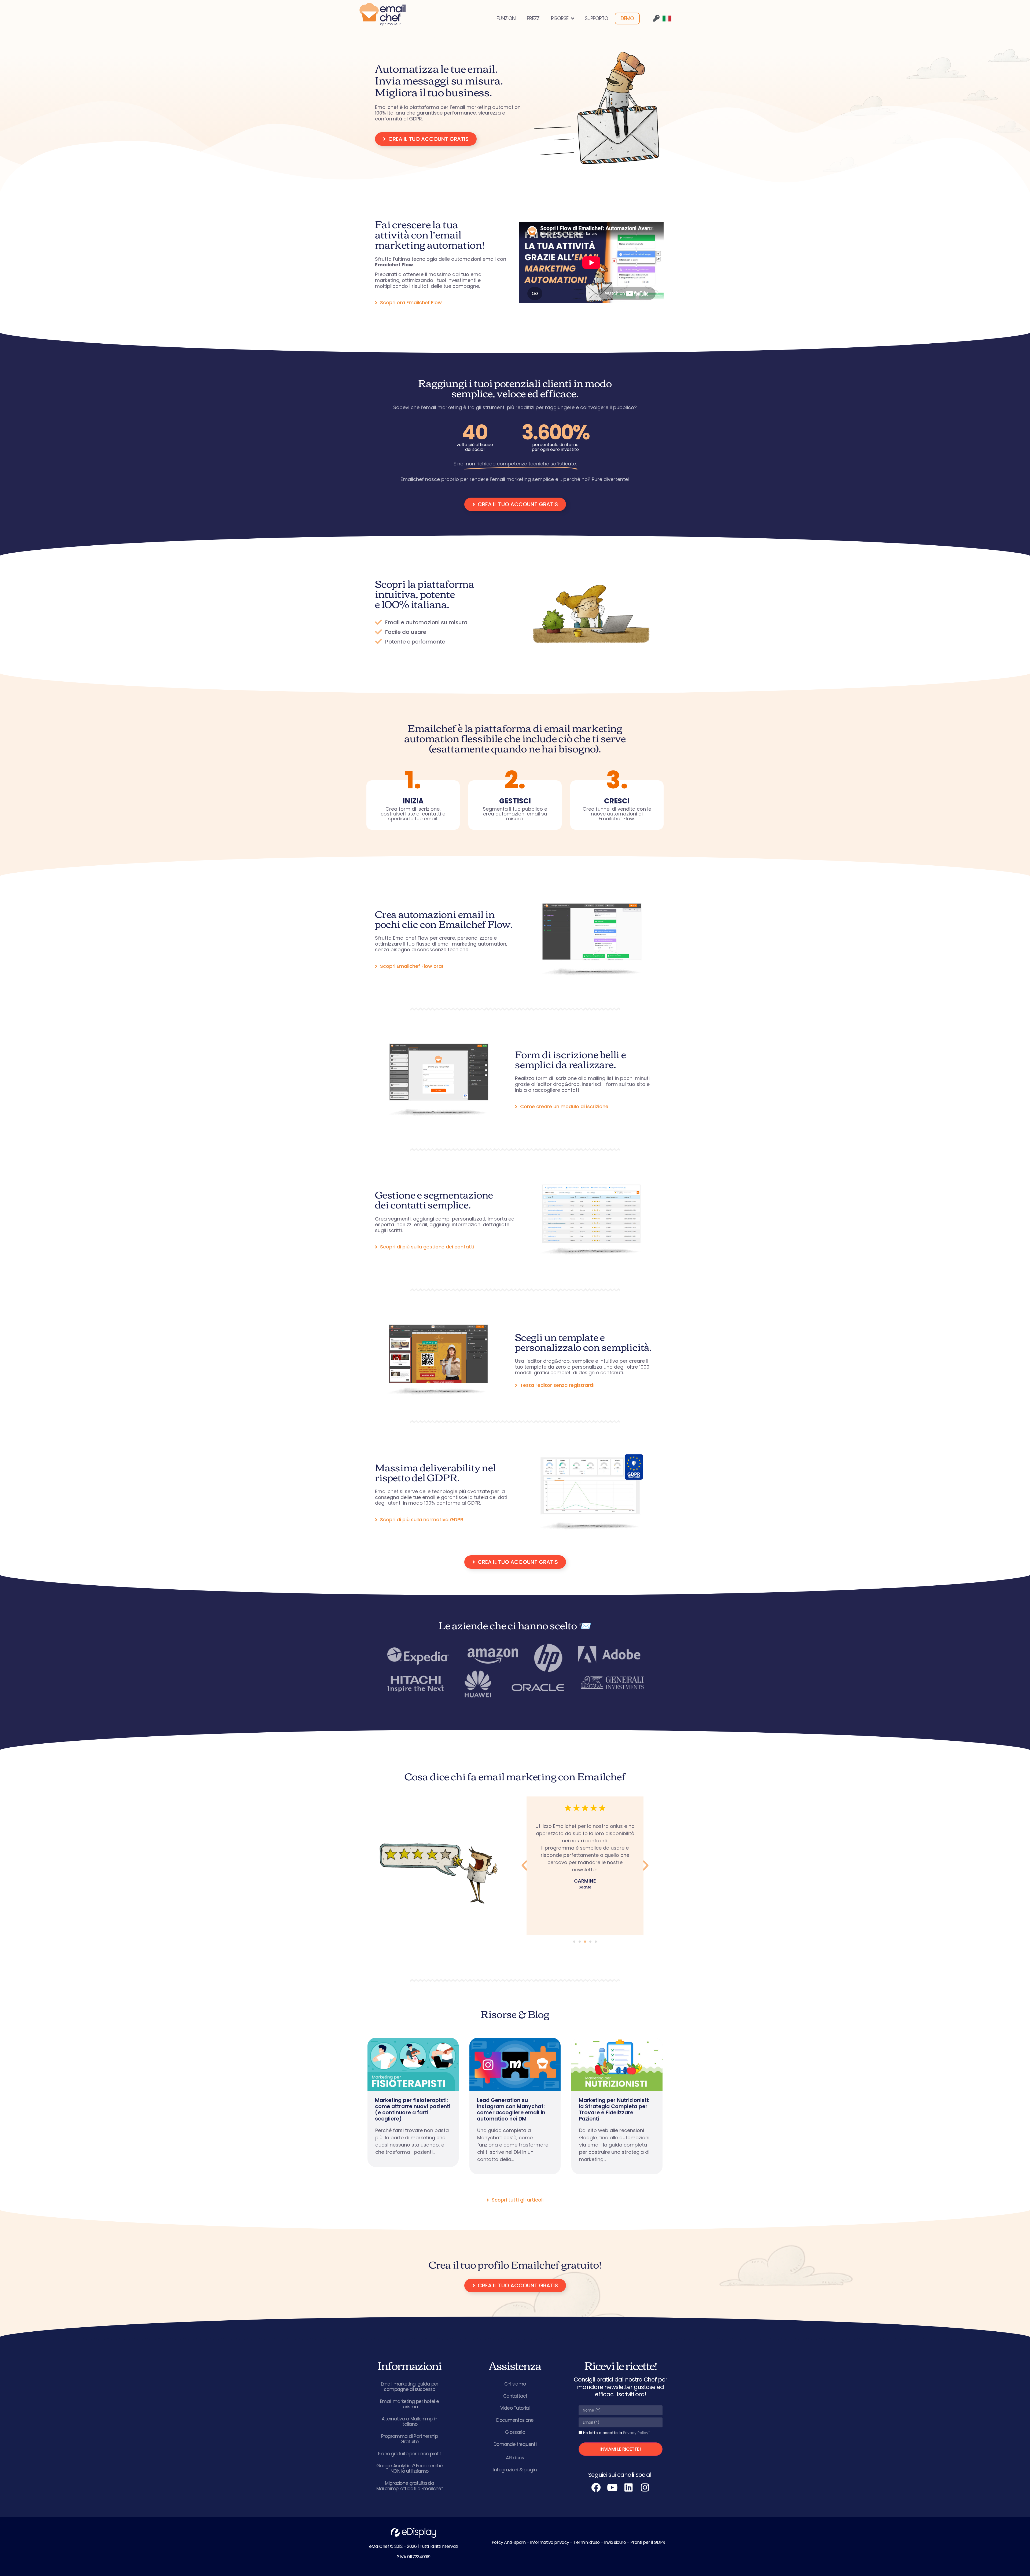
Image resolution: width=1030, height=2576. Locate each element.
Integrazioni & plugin (515, 2470)
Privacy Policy (636, 2433)
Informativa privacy (550, 2542)
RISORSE (560, 18)
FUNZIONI (506, 18)
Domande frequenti (515, 2444)
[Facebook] (596, 2487)
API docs (515, 2458)
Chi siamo (515, 2384)
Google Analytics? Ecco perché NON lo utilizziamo (410, 2468)
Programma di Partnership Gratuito (410, 2439)
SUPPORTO (596, 18)
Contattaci (515, 2396)
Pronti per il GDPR (648, 2542)
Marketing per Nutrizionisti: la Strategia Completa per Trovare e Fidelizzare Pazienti (614, 2110)
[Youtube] (612, 2487)
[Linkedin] (629, 2487)
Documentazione (515, 2420)
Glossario (515, 2432)
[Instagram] (645, 2487)
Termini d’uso (587, 2542)
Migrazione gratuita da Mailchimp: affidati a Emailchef (410, 2486)
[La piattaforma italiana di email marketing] (382, 14)
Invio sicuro (615, 2542)
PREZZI (534, 18)
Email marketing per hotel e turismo (409, 2404)
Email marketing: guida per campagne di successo (410, 2387)
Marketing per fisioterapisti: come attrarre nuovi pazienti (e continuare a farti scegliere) (413, 2110)
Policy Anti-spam (509, 2542)
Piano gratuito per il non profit (410, 2454)
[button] (524, 1866)
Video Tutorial (515, 2408)
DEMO (627, 18)
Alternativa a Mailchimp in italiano (410, 2421)
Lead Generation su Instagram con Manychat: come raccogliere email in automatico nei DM (511, 2110)
